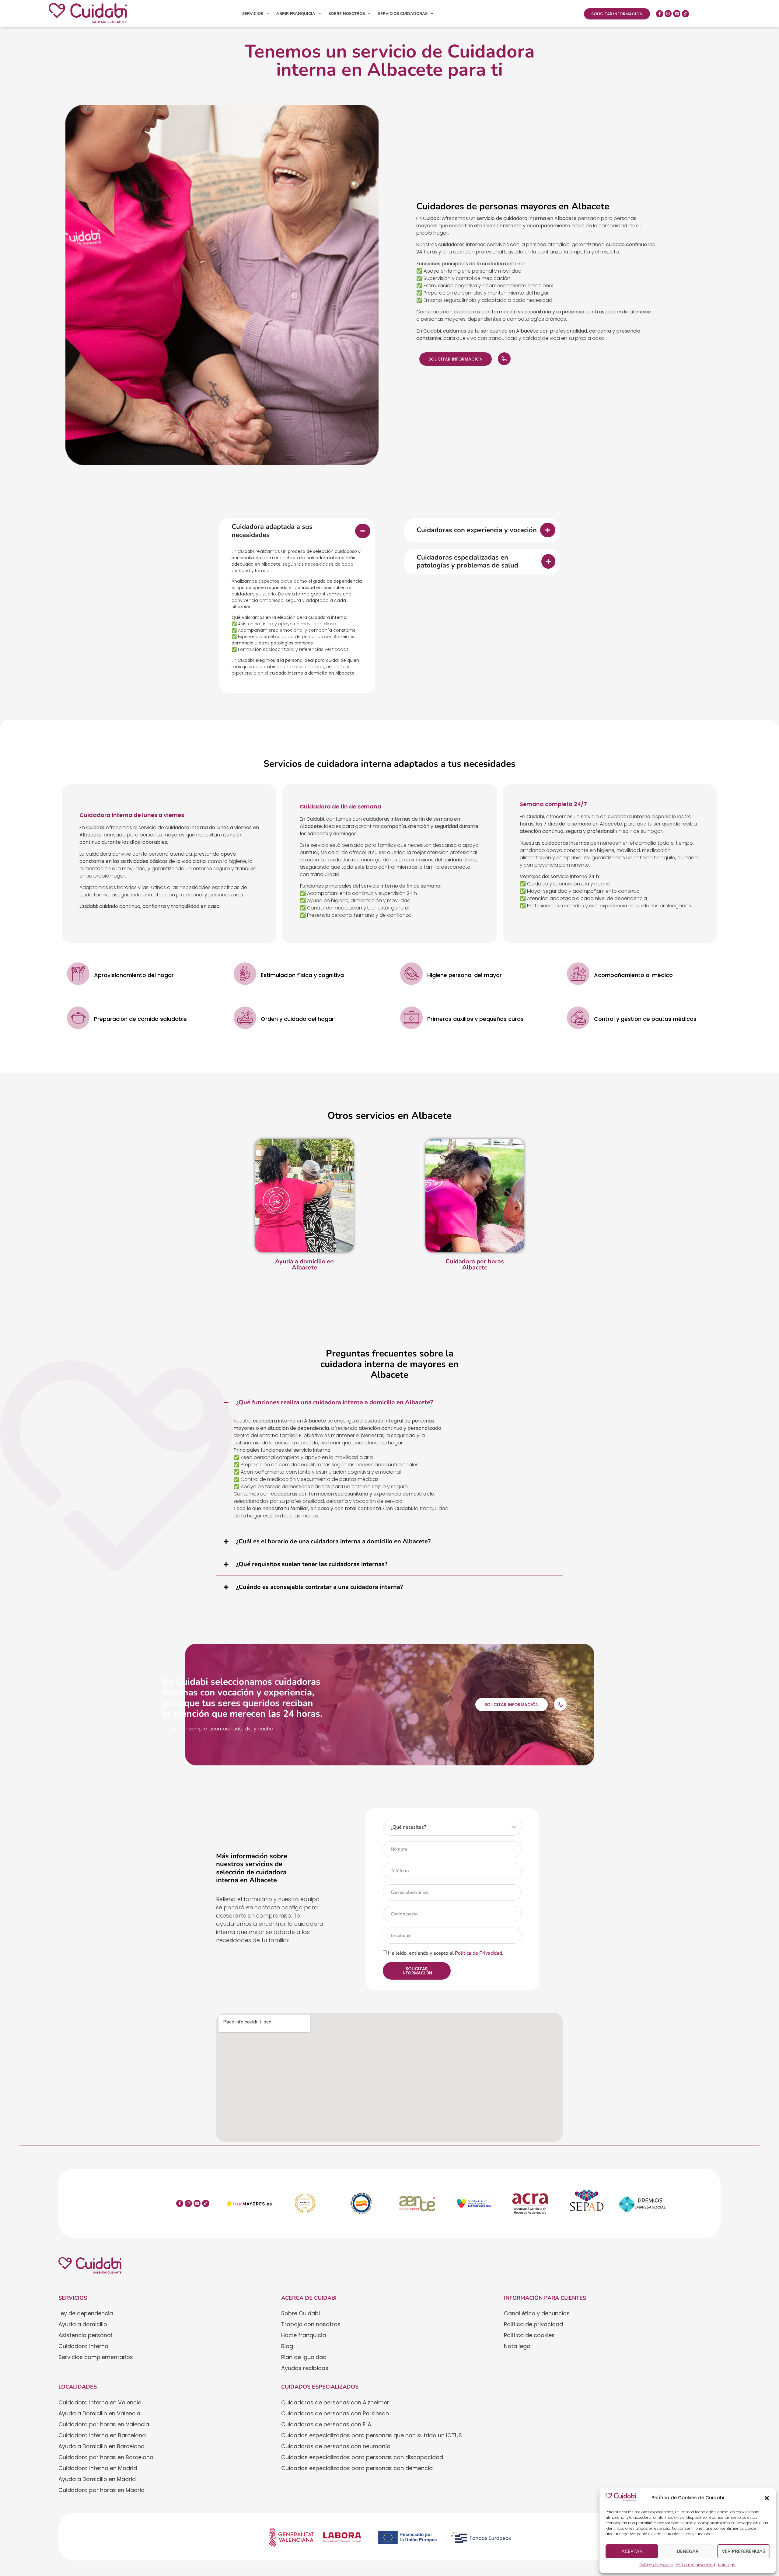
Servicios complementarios (96, 2357)
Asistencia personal (85, 2335)
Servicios (253, 14)
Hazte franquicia (304, 2335)
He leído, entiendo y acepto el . (446, 1953)
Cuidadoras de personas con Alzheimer (335, 2402)
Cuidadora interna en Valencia (100, 2402)
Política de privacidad (695, 2565)
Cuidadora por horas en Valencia (104, 2424)
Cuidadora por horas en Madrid (101, 2490)
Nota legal (727, 2565)
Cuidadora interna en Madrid (98, 2468)
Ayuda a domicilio (83, 2324)
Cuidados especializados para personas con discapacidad (362, 2457)
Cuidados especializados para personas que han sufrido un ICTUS (372, 2435)
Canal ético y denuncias (537, 2313)
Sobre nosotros (347, 14)
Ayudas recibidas (305, 2368)
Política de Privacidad (479, 1953)
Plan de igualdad (304, 2357)
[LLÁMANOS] (504, 359)
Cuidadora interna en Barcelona (102, 2435)
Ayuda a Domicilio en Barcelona (101, 2446)
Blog (287, 2346)
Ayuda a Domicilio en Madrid (97, 2479)
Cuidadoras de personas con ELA (326, 2424)
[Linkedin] (677, 14)
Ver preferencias (744, 2551)
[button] (767, 2498)
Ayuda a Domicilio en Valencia (99, 2413)
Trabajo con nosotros (311, 2324)
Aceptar (632, 2551)
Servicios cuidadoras (403, 14)
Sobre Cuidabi (300, 2313)
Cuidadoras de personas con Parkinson (335, 2413)
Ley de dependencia (86, 2313)
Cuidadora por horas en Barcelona (106, 2457)
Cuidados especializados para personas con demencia (357, 2468)
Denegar (688, 2551)
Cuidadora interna (83, 2346)
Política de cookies (656, 2565)
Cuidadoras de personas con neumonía (336, 2446)
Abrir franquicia (296, 14)
